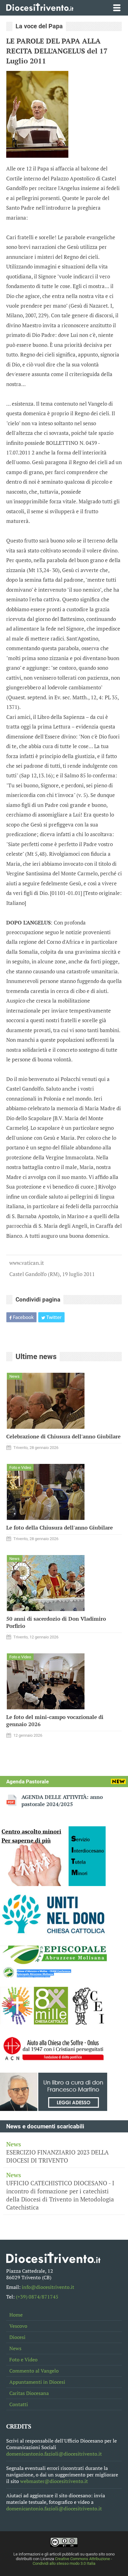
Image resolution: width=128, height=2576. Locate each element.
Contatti (19, 2404)
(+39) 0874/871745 (37, 2297)
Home (16, 2315)
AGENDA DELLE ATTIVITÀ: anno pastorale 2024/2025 (62, 1800)
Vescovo (18, 2326)
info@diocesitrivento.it (48, 2287)
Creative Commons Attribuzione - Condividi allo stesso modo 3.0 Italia (72, 2561)
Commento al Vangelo (34, 2371)
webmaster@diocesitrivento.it (54, 2481)
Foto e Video (23, 2360)
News (15, 2348)
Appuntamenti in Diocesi (37, 2382)
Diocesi (17, 2337)
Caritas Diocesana (29, 2393)
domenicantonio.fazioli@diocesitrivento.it (54, 2454)
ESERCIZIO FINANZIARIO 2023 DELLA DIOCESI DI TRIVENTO (57, 2152)
